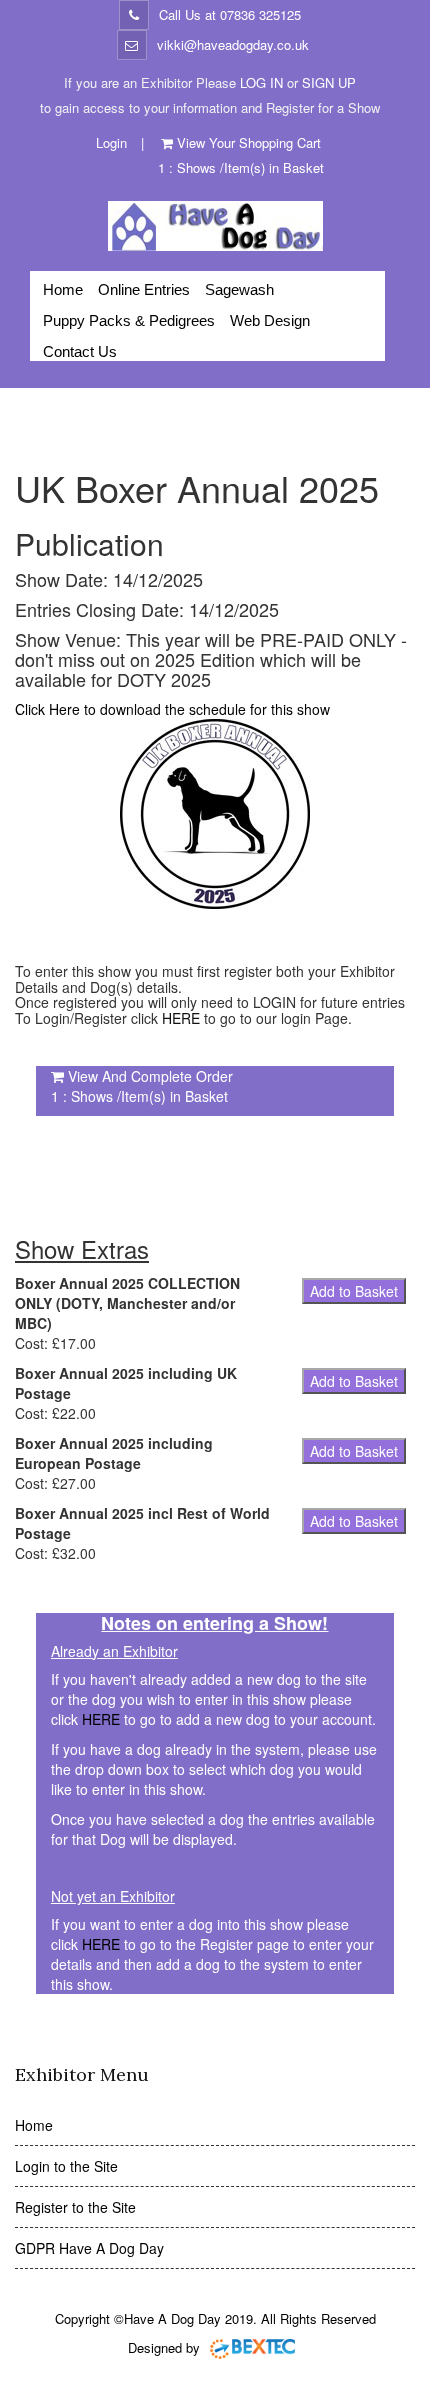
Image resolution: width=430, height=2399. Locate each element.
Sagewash (239, 289)
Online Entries (144, 289)
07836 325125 (260, 14)
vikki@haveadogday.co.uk (233, 44)
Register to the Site (75, 2207)
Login (111, 142)
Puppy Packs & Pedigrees (129, 320)
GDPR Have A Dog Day (89, 2248)
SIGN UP (329, 82)
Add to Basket (354, 1291)
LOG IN (261, 82)
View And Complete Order (150, 1076)
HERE (181, 1018)
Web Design (270, 320)
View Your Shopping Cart (249, 142)
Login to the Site (66, 2166)
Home (63, 289)
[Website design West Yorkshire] (253, 2347)
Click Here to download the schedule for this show (172, 709)
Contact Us (80, 351)
